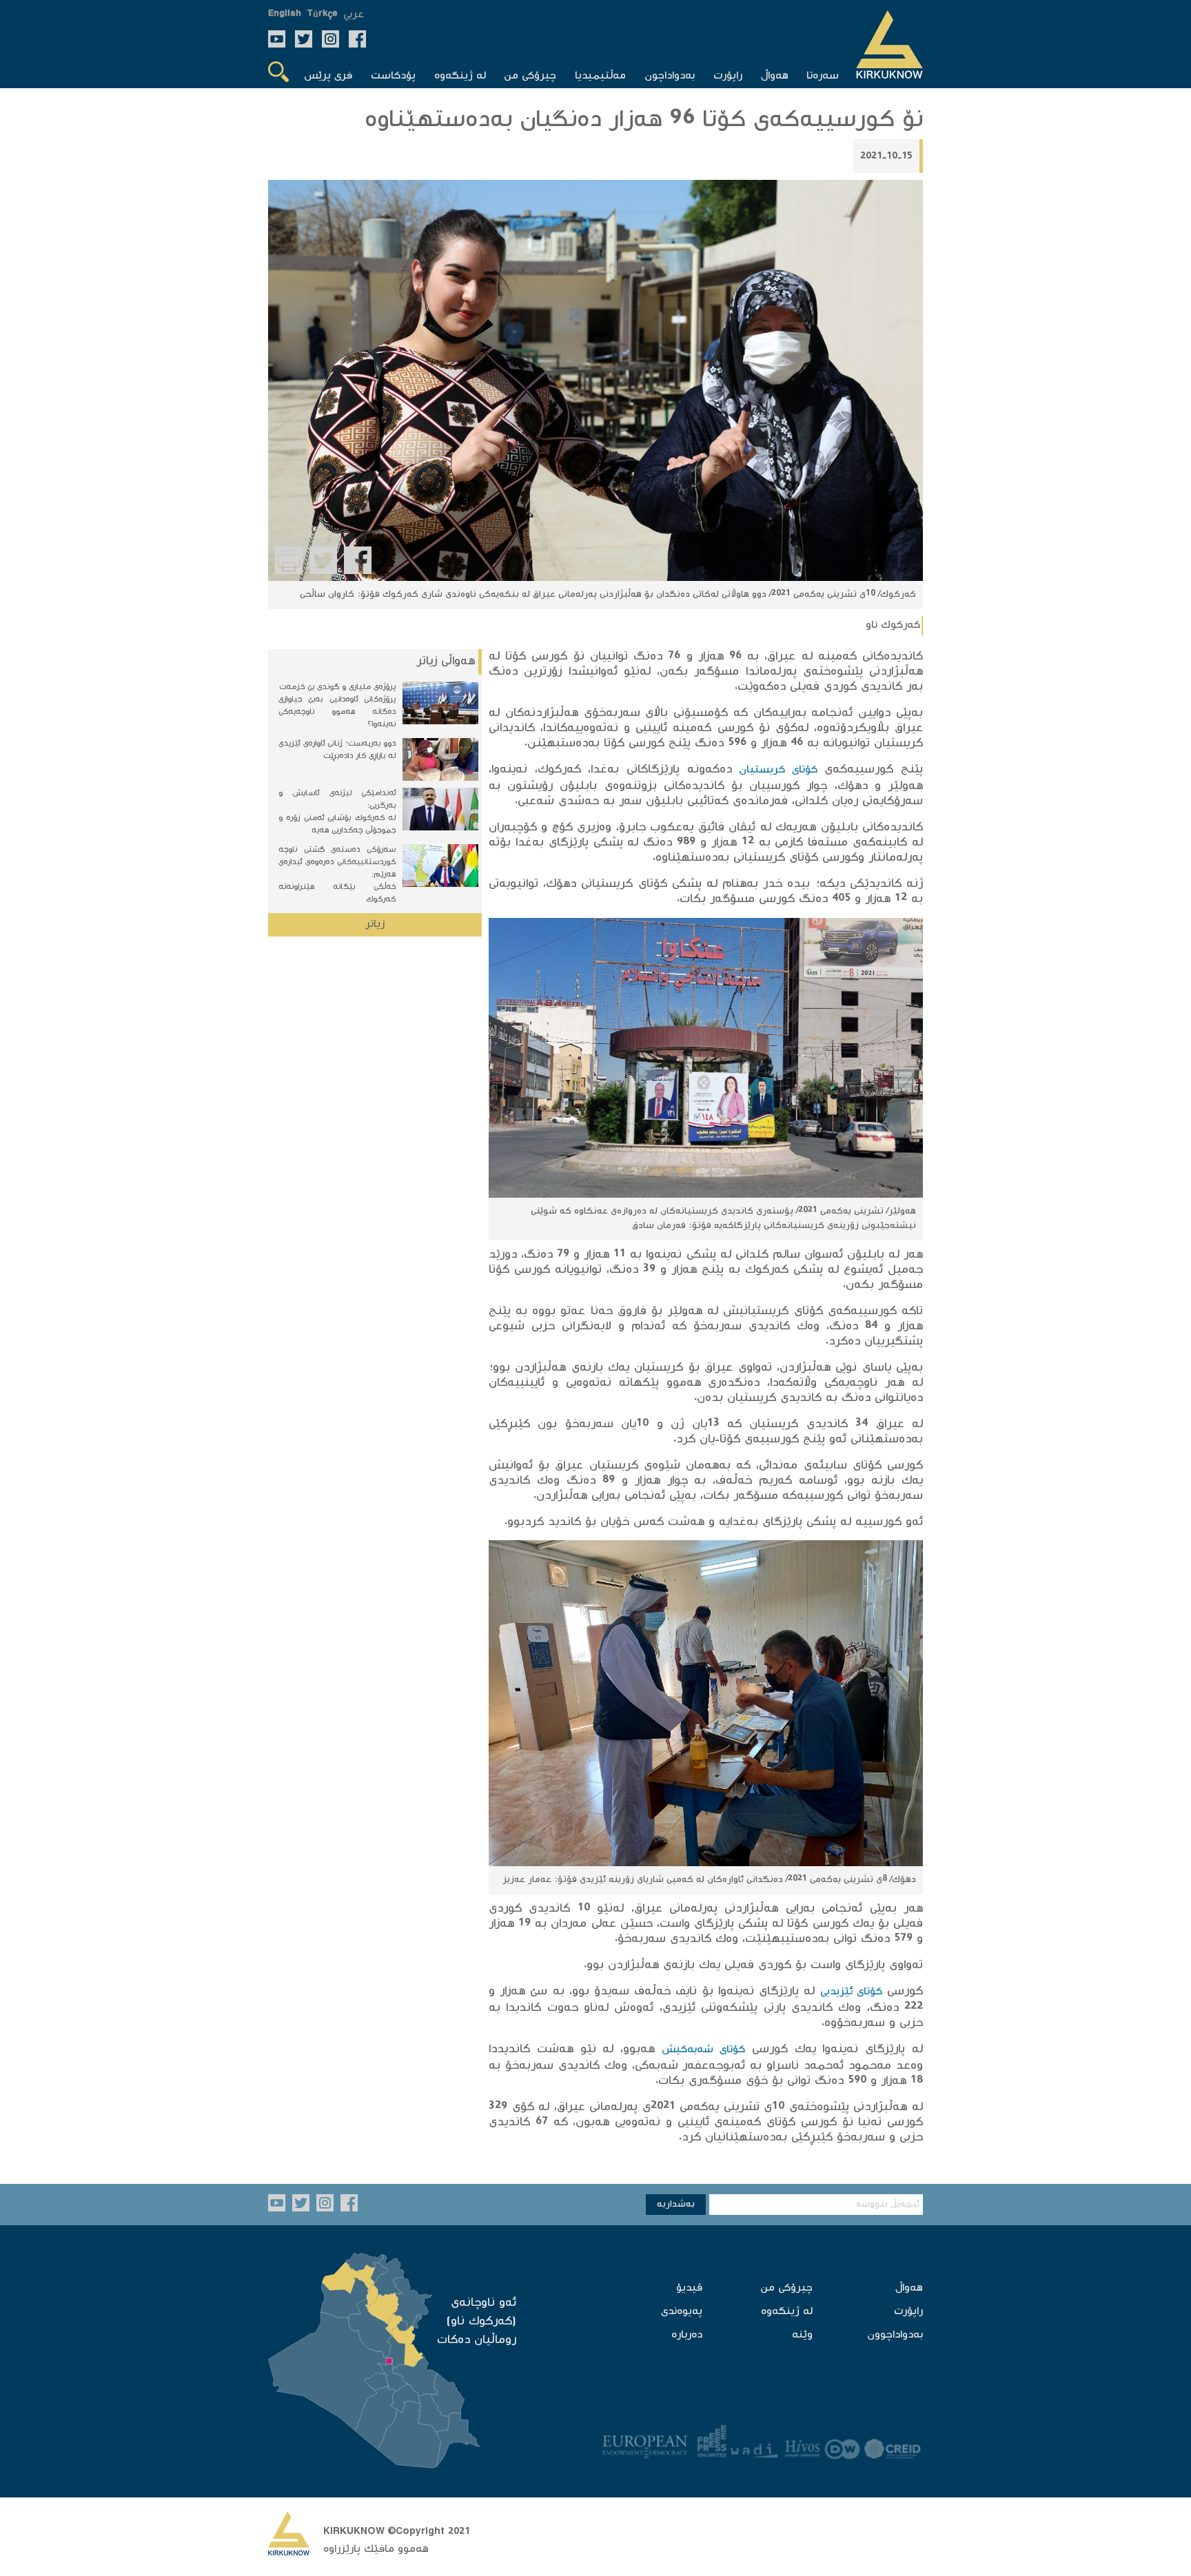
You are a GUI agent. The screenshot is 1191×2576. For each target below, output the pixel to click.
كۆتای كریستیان (778, 770)
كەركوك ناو (893, 625)
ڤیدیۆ (689, 2288)
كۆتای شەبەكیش (703, 2050)
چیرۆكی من (786, 2288)
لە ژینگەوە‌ (787, 2312)
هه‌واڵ (909, 2288)
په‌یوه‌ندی (682, 2312)
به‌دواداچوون (895, 2335)
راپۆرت (908, 2312)
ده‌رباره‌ (687, 2335)
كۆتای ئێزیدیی (851, 1992)
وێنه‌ (802, 2335)
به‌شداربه (676, 2205)
